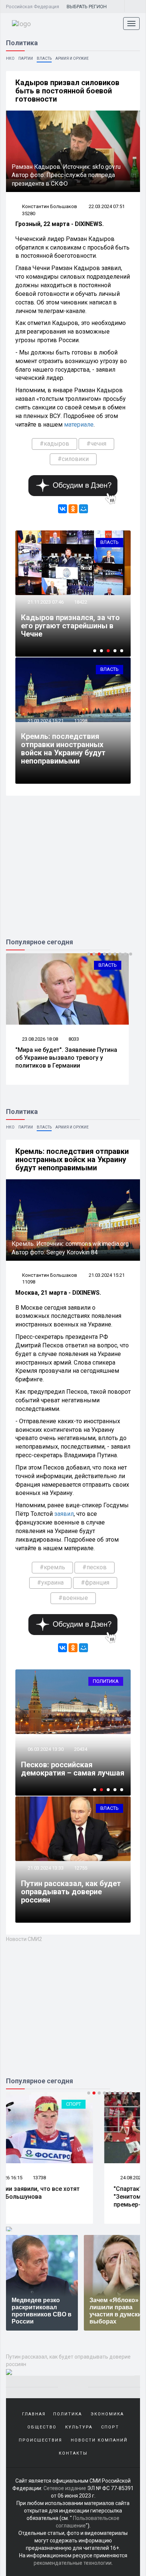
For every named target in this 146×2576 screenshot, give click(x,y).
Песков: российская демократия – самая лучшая (73, 1769)
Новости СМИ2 (24, 1939)
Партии (26, 58)
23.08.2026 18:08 (39, 1039)
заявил (64, 1514)
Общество (42, 2427)
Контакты (73, 2453)
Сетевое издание (65, 2488)
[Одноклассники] (73, 509)
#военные (73, 1598)
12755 (81, 1868)
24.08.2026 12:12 (39, 2178)
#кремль (52, 1567)
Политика (106, 1681)
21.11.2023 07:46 (45, 602)
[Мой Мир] (83, 509)
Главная (34, 2414)
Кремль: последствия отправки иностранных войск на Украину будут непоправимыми (63, 749)
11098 (81, 721)
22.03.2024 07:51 (107, 206)
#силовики (73, 459)
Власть (44, 58)
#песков (95, 1567)
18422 (81, 602)
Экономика (107, 2414)
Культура (79, 2427)
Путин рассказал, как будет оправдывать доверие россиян (71, 1892)
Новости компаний (99, 2440)
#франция (95, 1583)
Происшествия (40, 2440)
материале (79, 425)
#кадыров (54, 444)
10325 (75, 2178)
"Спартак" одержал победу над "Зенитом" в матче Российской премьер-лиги (60, 2197)
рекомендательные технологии (73, 2563)
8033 (74, 1039)
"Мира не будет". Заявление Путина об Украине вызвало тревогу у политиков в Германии (66, 1058)
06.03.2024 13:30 (45, 1749)
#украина (50, 1583)
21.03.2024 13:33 (45, 1868)
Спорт (109, 2104)
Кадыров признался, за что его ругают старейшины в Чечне (70, 626)
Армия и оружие (72, 58)
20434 (81, 1749)
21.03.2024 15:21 (45, 721)
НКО (10, 58)
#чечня (96, 444)
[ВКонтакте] (63, 509)
